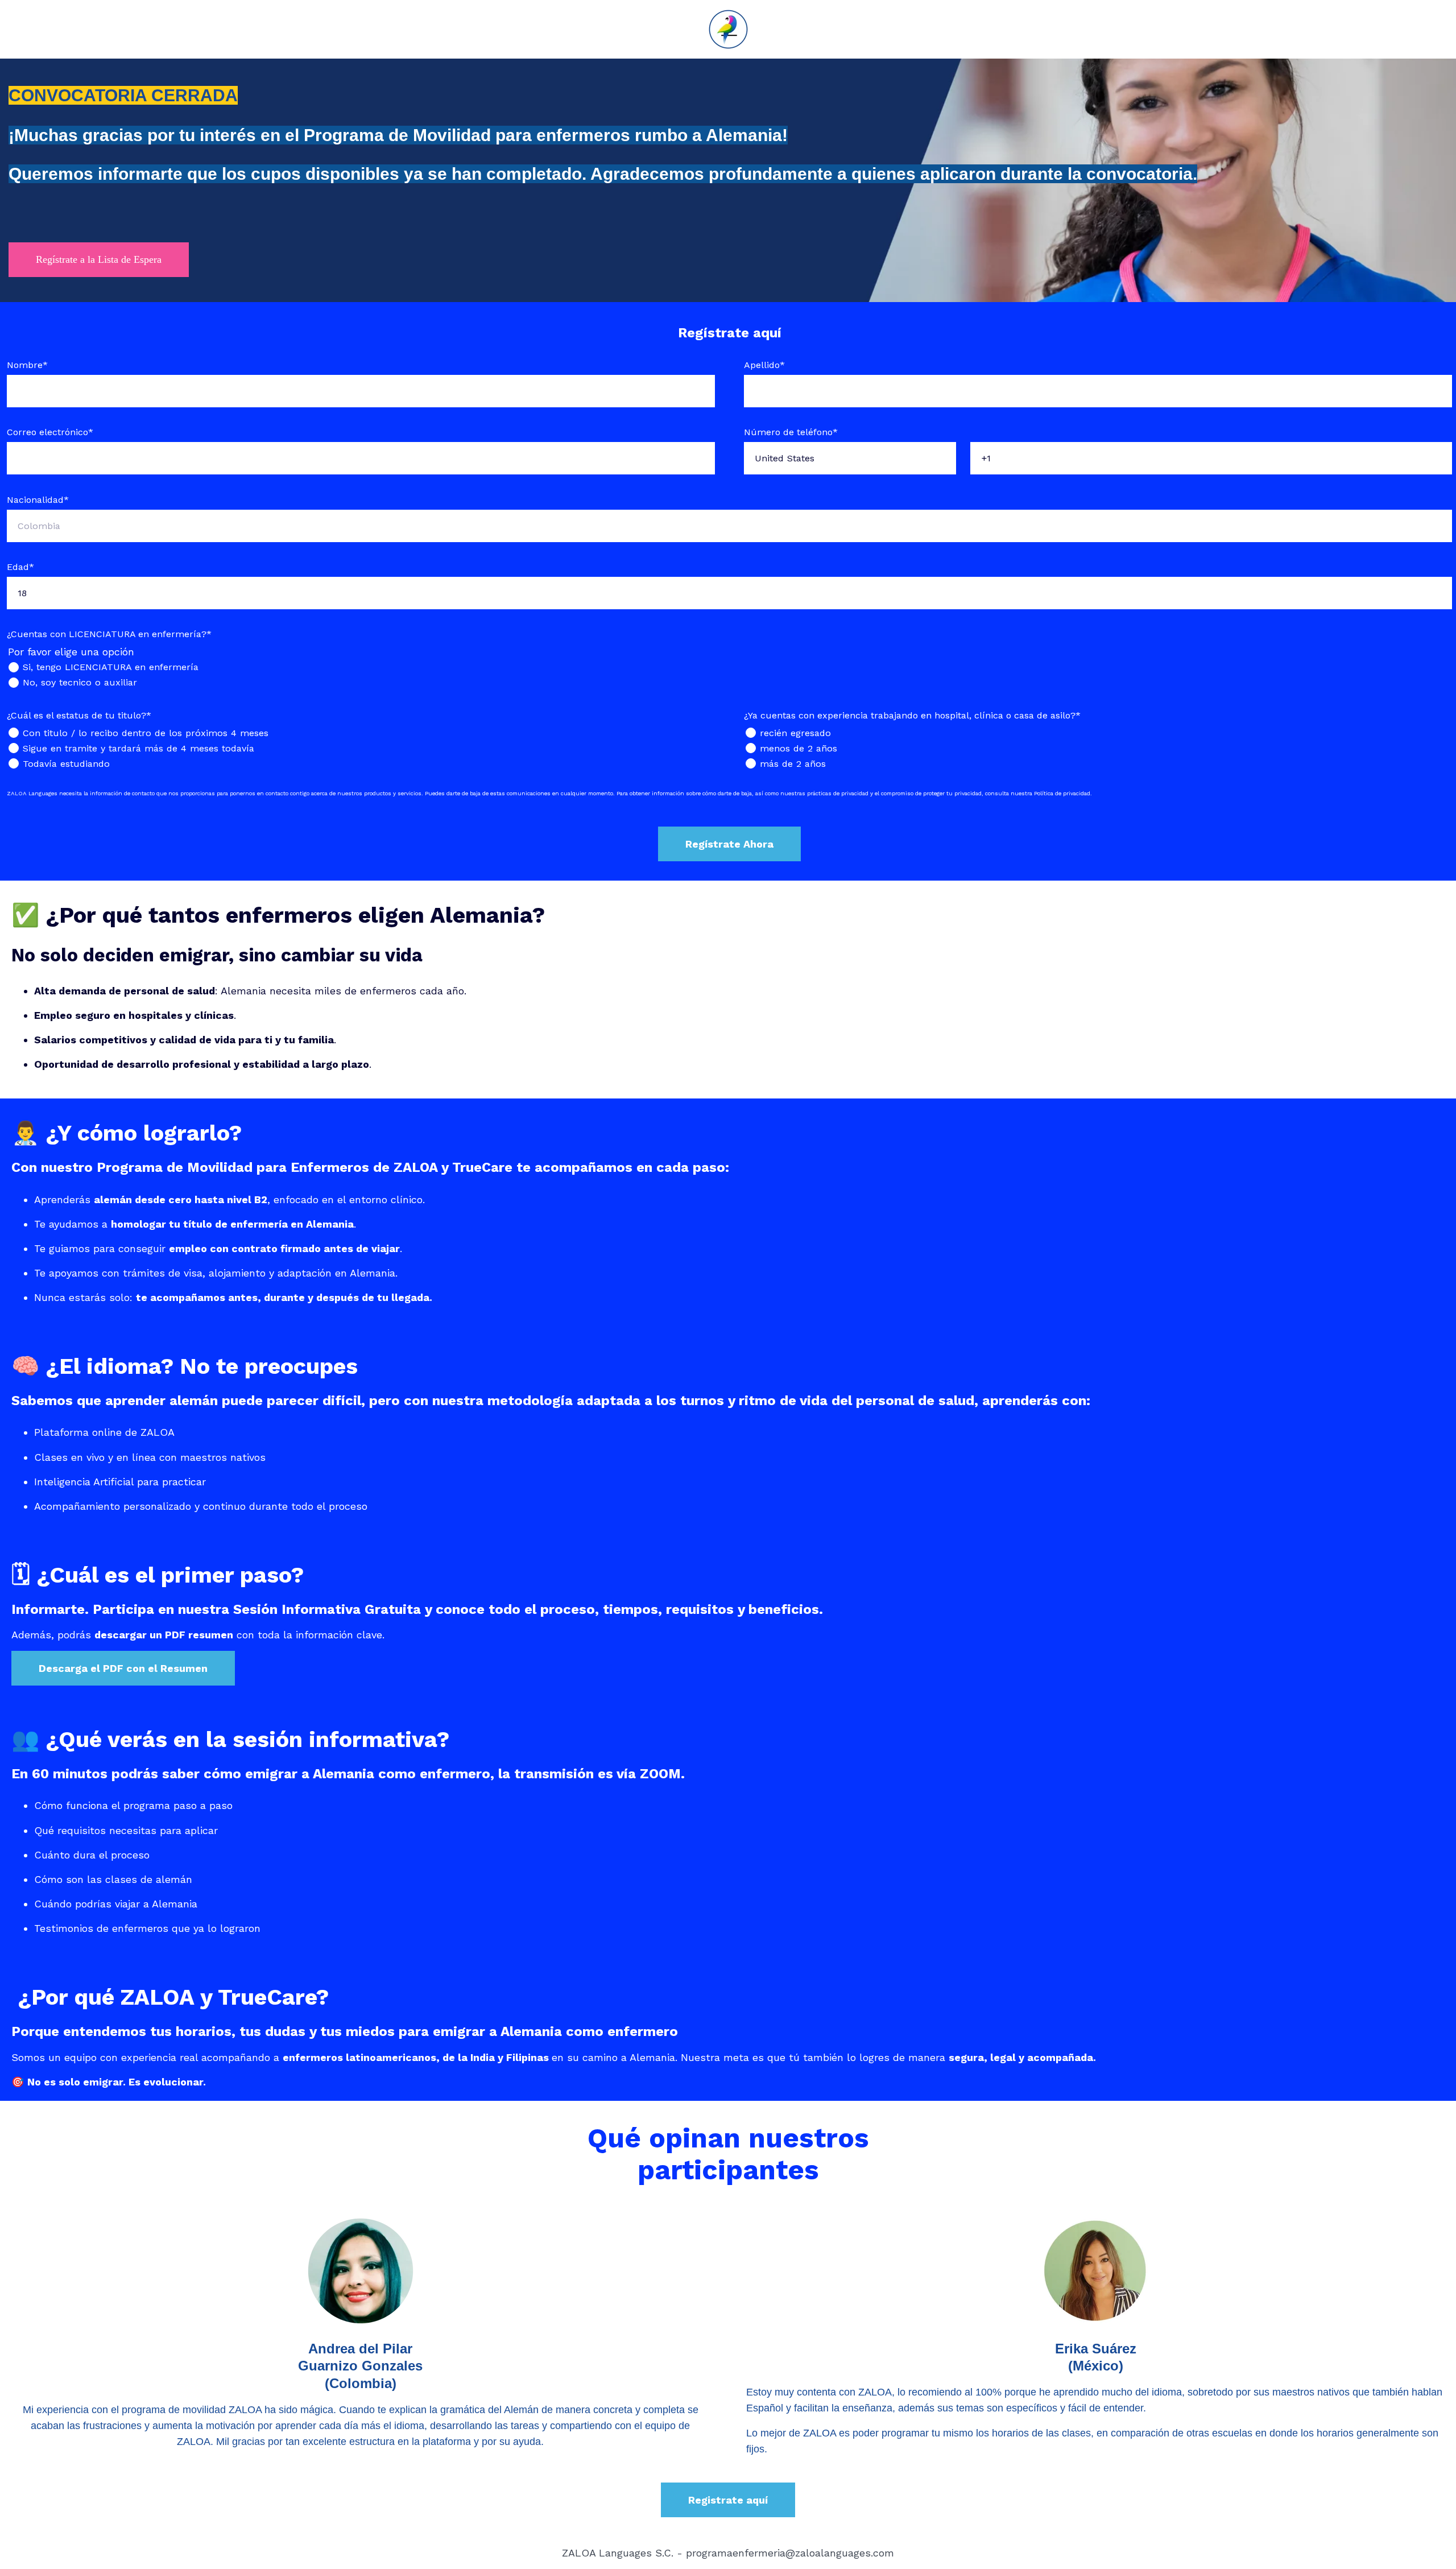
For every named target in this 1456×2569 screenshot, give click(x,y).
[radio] (729, 667)
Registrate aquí (728, 2500)
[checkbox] (729, 675)
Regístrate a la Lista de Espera (99, 259)
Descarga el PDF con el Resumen (123, 1668)
